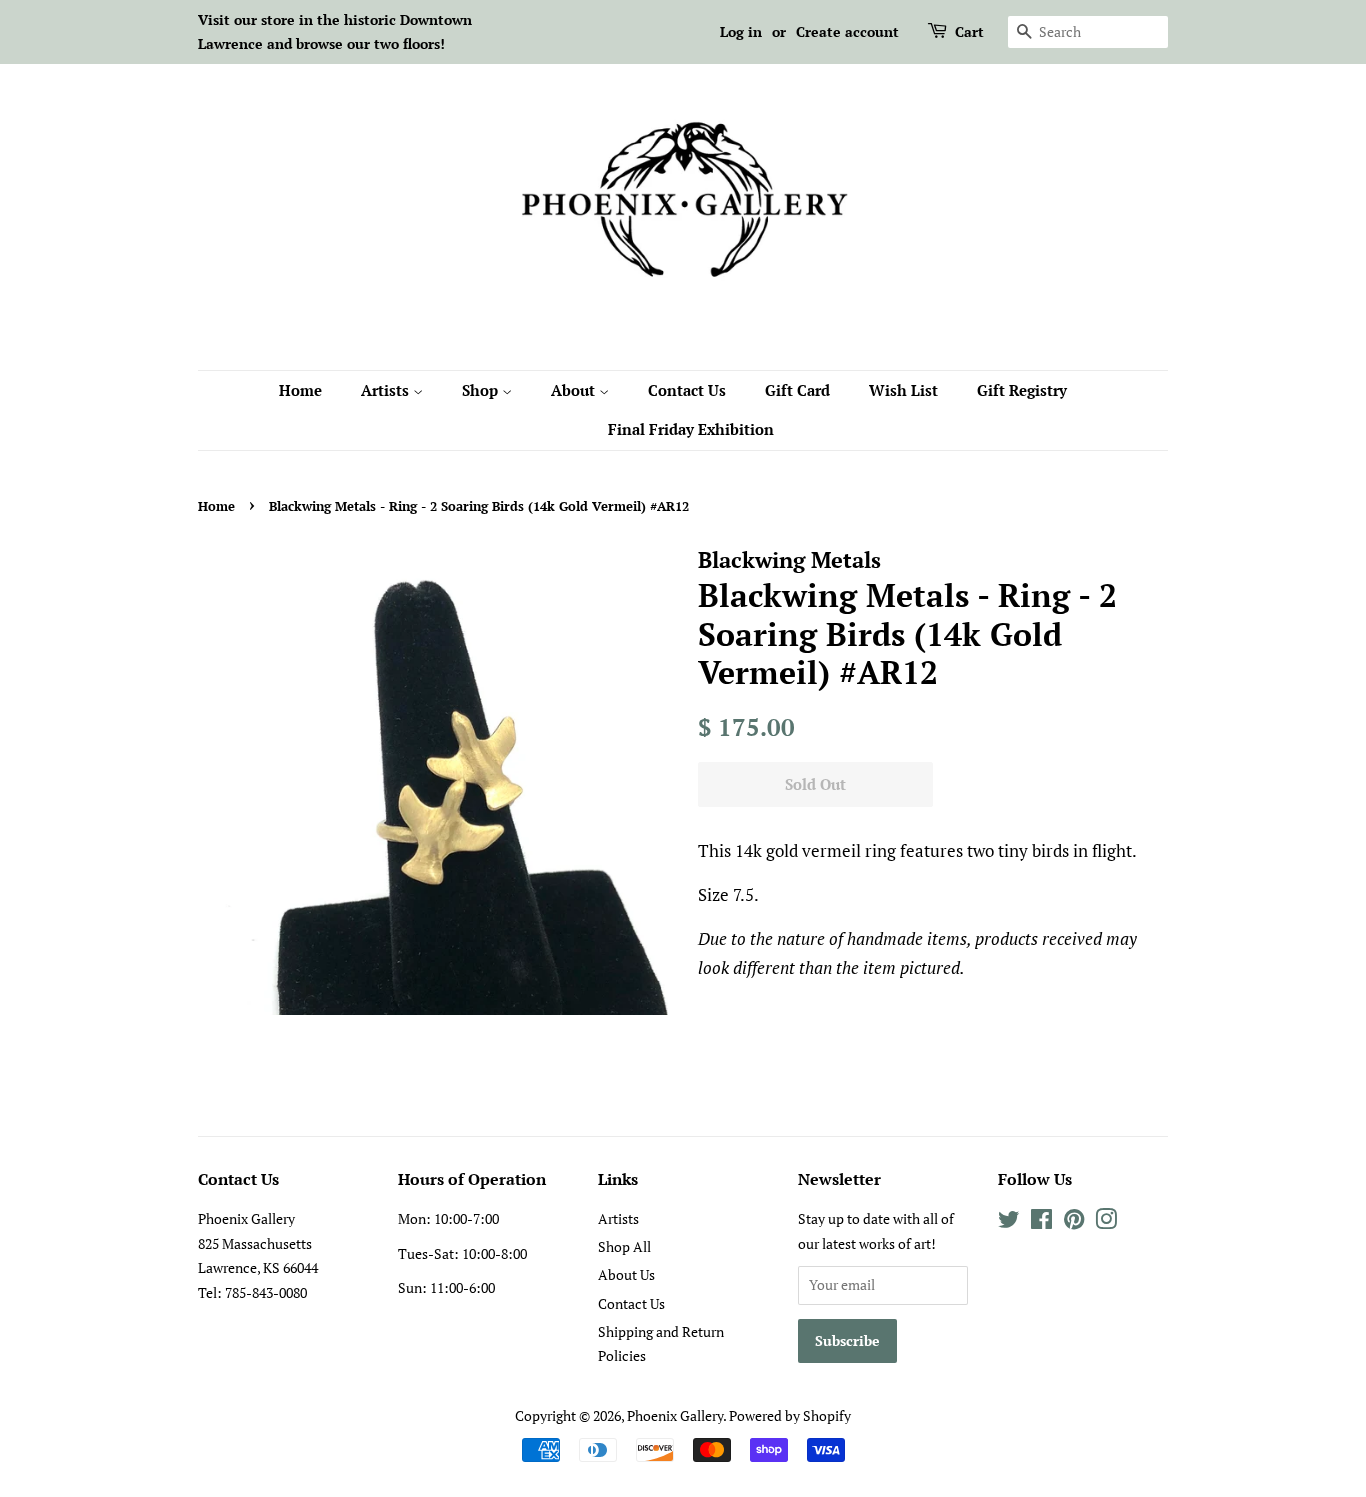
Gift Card (797, 390)
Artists (387, 390)
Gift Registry (1022, 390)
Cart (969, 31)
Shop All (624, 1246)
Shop (482, 390)
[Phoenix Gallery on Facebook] (1041, 1222)
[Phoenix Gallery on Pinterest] (1074, 1222)
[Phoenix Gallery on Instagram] (1106, 1222)
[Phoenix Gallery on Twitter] (1009, 1222)
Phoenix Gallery (675, 1415)
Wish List (903, 390)
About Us (626, 1274)
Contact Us (687, 390)
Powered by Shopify (790, 1415)
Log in (741, 31)
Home (300, 390)
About (575, 390)
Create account (847, 31)
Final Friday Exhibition (691, 429)
